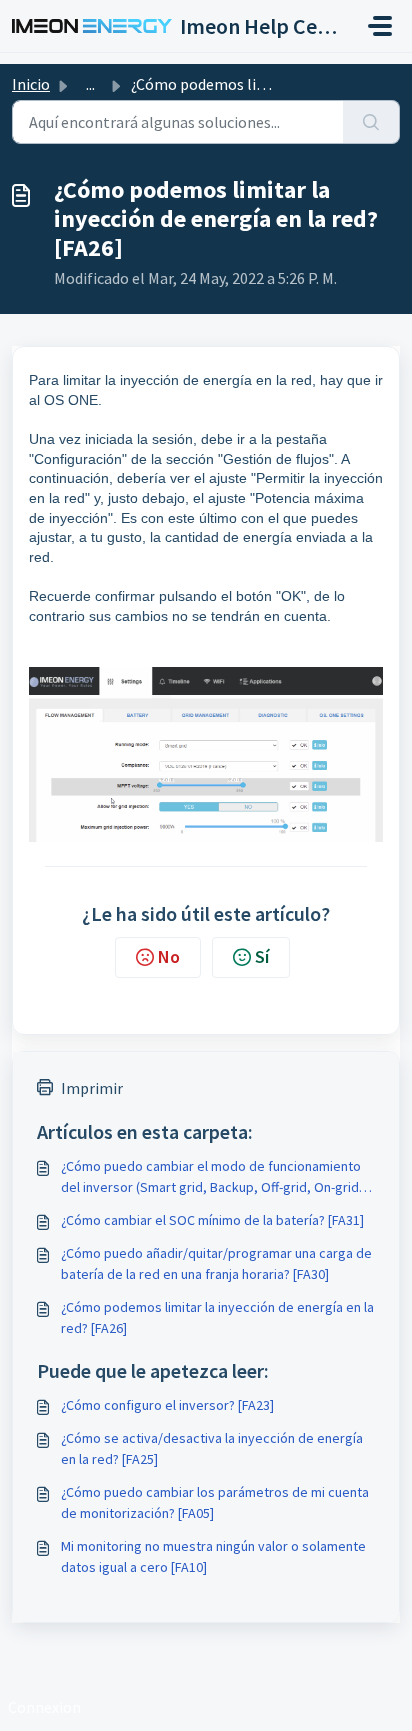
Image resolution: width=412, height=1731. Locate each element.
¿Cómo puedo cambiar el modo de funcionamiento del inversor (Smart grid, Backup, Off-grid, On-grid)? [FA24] (215, 1177)
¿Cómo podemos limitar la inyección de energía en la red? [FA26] (217, 1317)
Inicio (31, 84)
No (169, 956)
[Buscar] (371, 122)
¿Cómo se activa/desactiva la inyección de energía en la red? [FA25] (212, 1448)
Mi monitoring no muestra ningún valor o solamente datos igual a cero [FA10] (213, 1556)
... (90, 84)
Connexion (44, 1707)
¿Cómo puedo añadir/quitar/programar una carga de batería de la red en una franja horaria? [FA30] (216, 1263)
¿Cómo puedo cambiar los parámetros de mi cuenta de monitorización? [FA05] (215, 1502)
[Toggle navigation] (380, 26)
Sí (262, 956)
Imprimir (92, 1088)
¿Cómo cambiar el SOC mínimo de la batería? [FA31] (212, 1220)
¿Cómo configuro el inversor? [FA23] (167, 1405)
